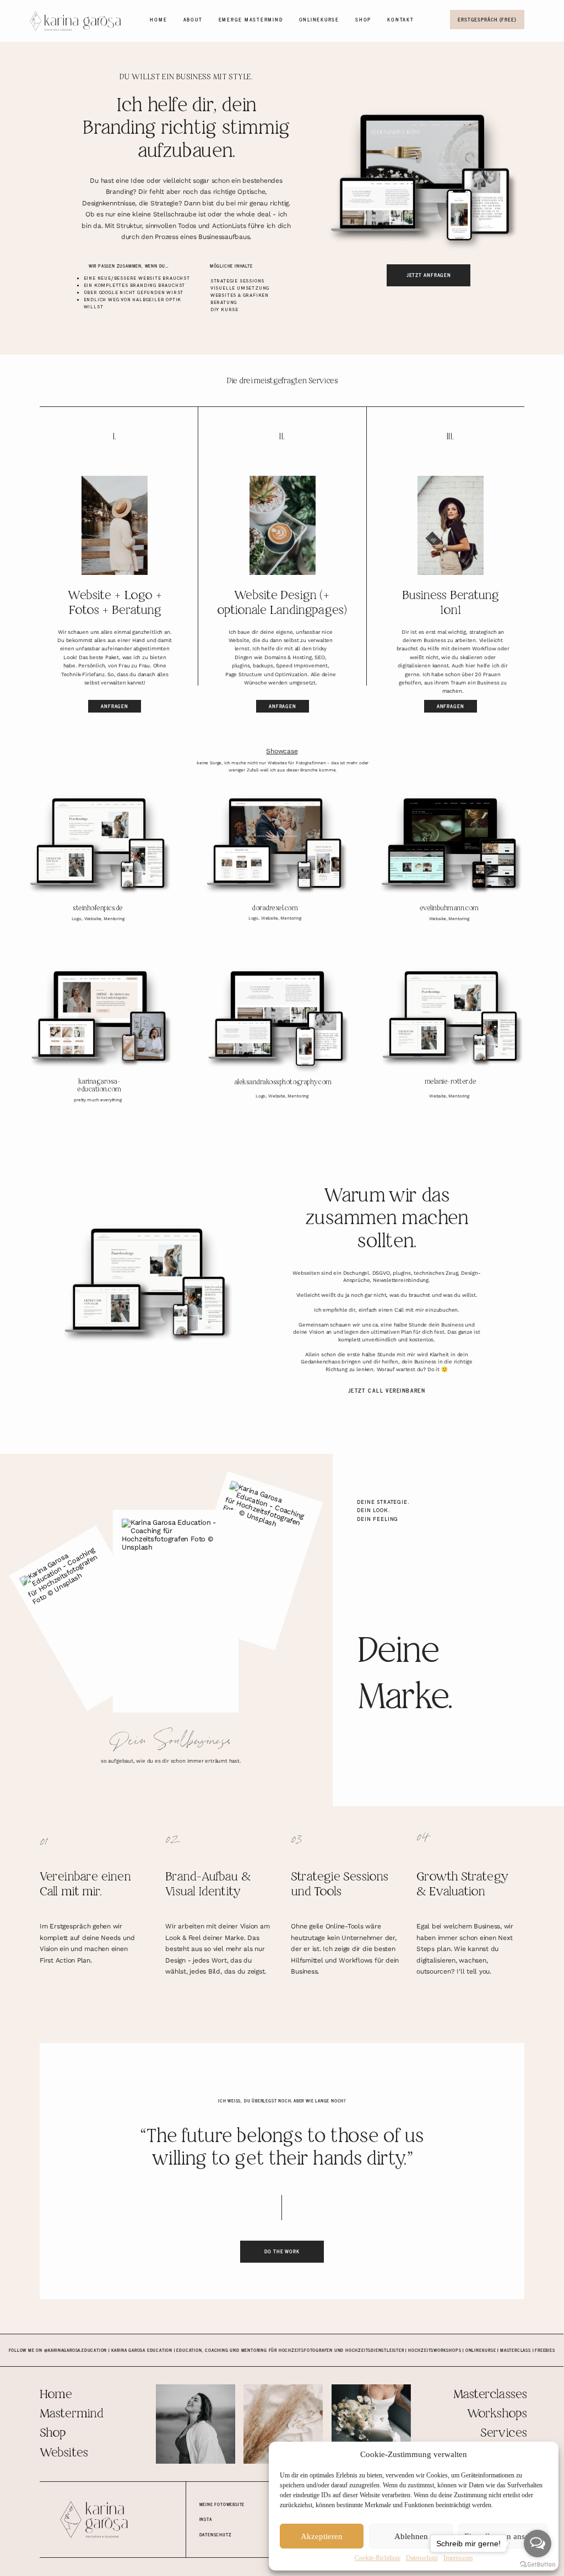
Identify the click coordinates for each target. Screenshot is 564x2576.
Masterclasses (490, 2395)
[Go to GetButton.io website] (538, 2565)
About (193, 19)
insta (206, 2519)
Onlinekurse (319, 19)
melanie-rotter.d (449, 1082)
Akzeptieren (322, 2536)
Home (158, 19)
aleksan (245, 1083)
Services (503, 2433)
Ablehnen (411, 2536)
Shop (363, 19)
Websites (64, 2453)
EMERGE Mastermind (251, 19)
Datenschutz (422, 2558)
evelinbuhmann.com (449, 909)
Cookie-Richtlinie (378, 2558)
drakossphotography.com (294, 1083)
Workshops (497, 2414)
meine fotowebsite (222, 2504)
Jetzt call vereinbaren (387, 1390)
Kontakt (400, 19)
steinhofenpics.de (98, 909)
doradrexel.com (275, 909)
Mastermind (71, 2414)
